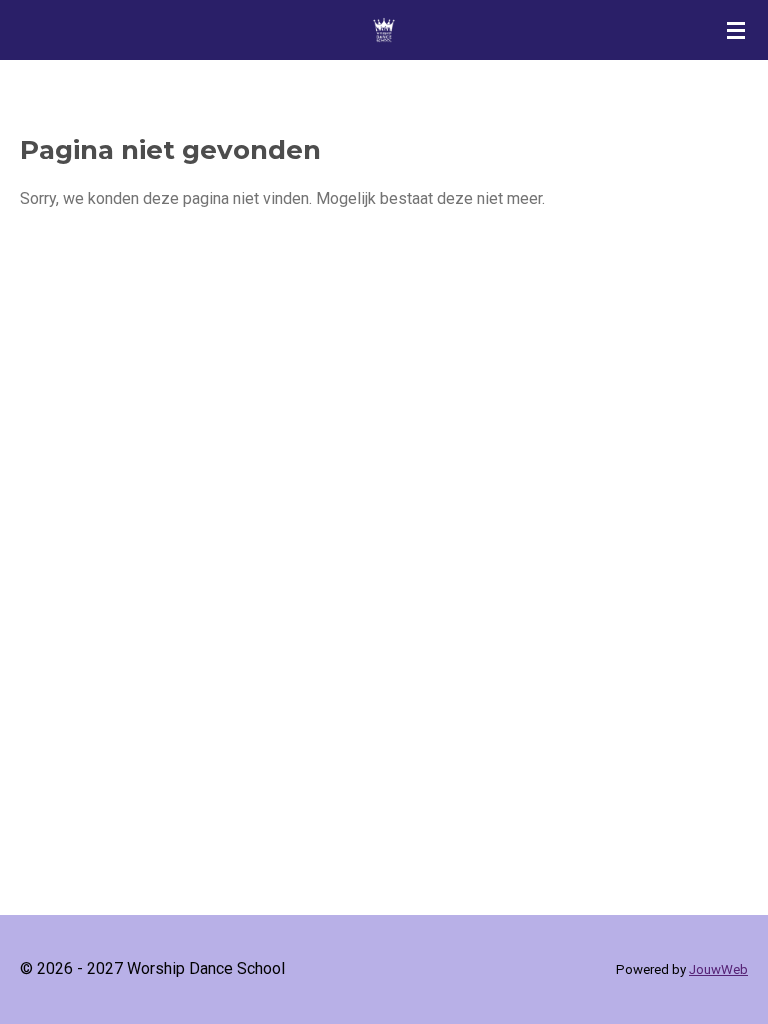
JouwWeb (718, 969)
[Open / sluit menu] (736, 30)
